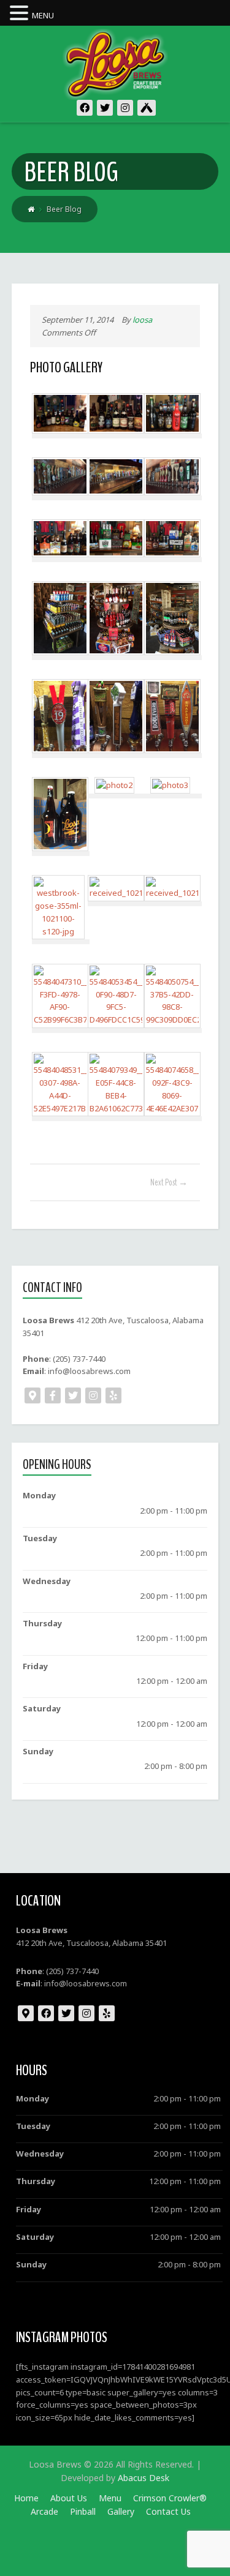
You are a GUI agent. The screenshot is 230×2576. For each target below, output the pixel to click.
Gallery (121, 2511)
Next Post (169, 1182)
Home (26, 2498)
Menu (110, 2498)
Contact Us (168, 2511)
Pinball (83, 2511)
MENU (43, 15)
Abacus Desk (144, 2478)
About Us (69, 2498)
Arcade (44, 2511)
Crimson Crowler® (170, 2498)
